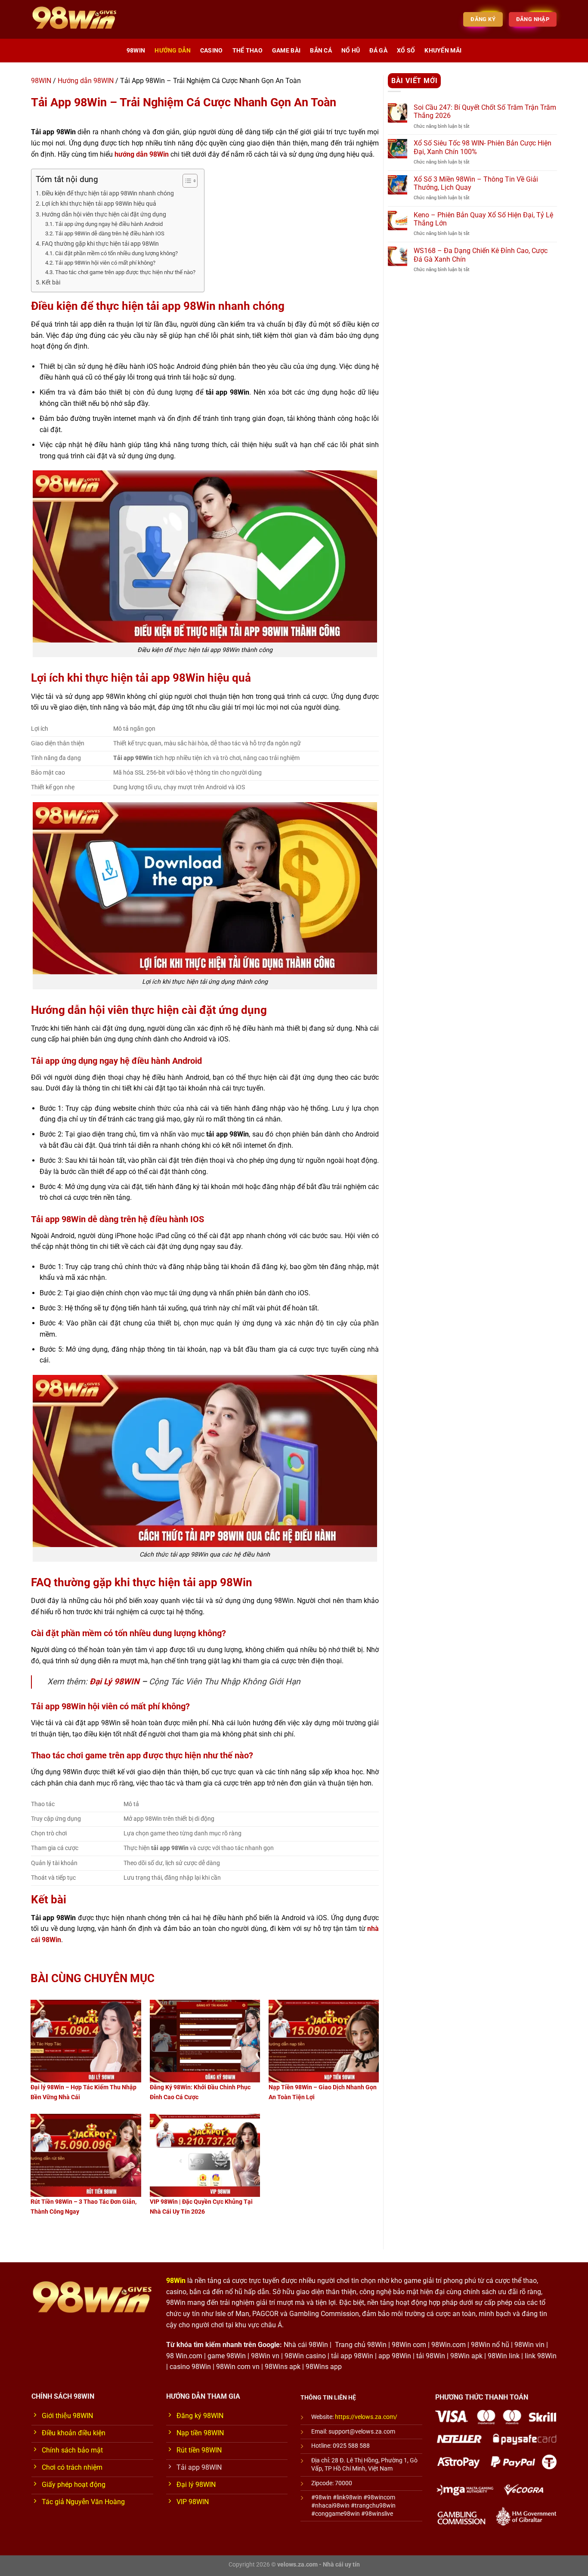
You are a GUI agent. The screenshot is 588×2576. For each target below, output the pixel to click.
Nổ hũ (351, 51)
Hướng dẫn (173, 51)
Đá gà (378, 51)
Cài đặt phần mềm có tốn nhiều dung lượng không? (116, 253)
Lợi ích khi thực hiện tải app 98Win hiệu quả (99, 204)
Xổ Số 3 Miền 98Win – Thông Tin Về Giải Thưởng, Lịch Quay (476, 183)
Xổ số (406, 51)
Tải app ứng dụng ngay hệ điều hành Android (109, 224)
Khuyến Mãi (443, 51)
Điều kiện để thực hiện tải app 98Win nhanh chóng (108, 193)
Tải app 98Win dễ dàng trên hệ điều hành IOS (110, 233)
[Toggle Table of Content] (186, 181)
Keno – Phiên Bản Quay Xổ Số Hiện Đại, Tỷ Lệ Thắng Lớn (483, 219)
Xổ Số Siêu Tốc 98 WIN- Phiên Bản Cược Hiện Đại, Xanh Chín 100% (483, 147)
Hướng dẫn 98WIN (86, 81)
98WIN (136, 51)
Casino (212, 51)
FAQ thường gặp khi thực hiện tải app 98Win (100, 244)
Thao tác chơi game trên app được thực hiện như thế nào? (125, 272)
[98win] (74, 19)
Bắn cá (321, 51)
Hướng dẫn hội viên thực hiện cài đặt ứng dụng (104, 215)
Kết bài (51, 283)
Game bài (286, 51)
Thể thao (248, 51)
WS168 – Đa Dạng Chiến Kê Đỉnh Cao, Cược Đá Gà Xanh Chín (481, 255)
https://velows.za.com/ (366, 2417)
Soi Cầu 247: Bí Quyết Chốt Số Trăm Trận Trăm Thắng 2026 (485, 111)
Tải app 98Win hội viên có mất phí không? (105, 263)
